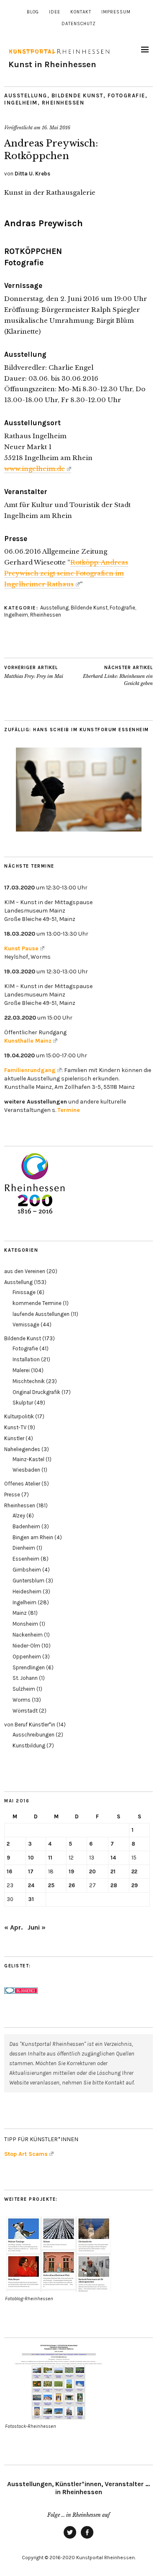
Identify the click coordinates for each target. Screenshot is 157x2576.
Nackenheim (28, 1635)
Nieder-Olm (26, 1646)
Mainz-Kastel (28, 1459)
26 (72, 1885)
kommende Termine (37, 1303)
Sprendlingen (29, 1667)
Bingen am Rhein (33, 1537)
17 (31, 1871)
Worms (22, 1700)
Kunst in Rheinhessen (52, 64)
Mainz (20, 1613)
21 (113, 1871)
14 (113, 1858)
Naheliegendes (22, 1449)
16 (9, 1871)
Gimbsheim (27, 1570)
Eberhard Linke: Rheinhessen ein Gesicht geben (118, 676)
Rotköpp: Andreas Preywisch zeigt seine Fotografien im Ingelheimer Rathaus (66, 573)
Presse (12, 1495)
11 (50, 1858)
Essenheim (26, 1559)
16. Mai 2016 (56, 128)
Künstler (14, 1438)
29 (135, 1885)
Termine (69, 1110)
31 (31, 1899)
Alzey (19, 1516)
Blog (33, 12)
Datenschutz (79, 24)
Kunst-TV (15, 1427)
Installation (26, 1359)
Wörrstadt (25, 1711)
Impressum (116, 12)
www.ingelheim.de (35, 469)
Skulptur (23, 1403)
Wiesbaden (26, 1470)
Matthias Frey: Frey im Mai (34, 672)
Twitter (70, 2538)
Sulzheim (24, 1689)
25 (51, 1885)
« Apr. (13, 1927)
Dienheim (24, 1548)
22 (134, 1871)
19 (71, 1871)
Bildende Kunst (77, 95)
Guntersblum (28, 1581)
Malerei (21, 1370)
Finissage (24, 1292)
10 (31, 1858)
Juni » (37, 1927)
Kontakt (81, 12)
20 (93, 1871)
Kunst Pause (21, 948)
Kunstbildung (29, 1746)
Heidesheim (27, 1591)
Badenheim (26, 1526)
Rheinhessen (63, 103)
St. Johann (25, 1678)
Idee (55, 12)
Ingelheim (21, 103)
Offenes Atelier (22, 1484)
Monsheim (25, 1624)
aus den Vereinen (25, 1271)
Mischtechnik (29, 1381)
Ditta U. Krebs (32, 174)
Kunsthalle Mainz (28, 1041)
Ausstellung (26, 95)
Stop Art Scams (26, 2154)
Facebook (87, 2538)
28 (114, 1885)
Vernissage (26, 1325)
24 (31, 1885)
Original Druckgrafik (36, 1392)
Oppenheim (27, 1657)
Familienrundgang (30, 1070)
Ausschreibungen (33, 1735)
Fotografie (126, 95)
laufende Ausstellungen (41, 1314)
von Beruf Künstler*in (30, 1725)
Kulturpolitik (19, 1416)
